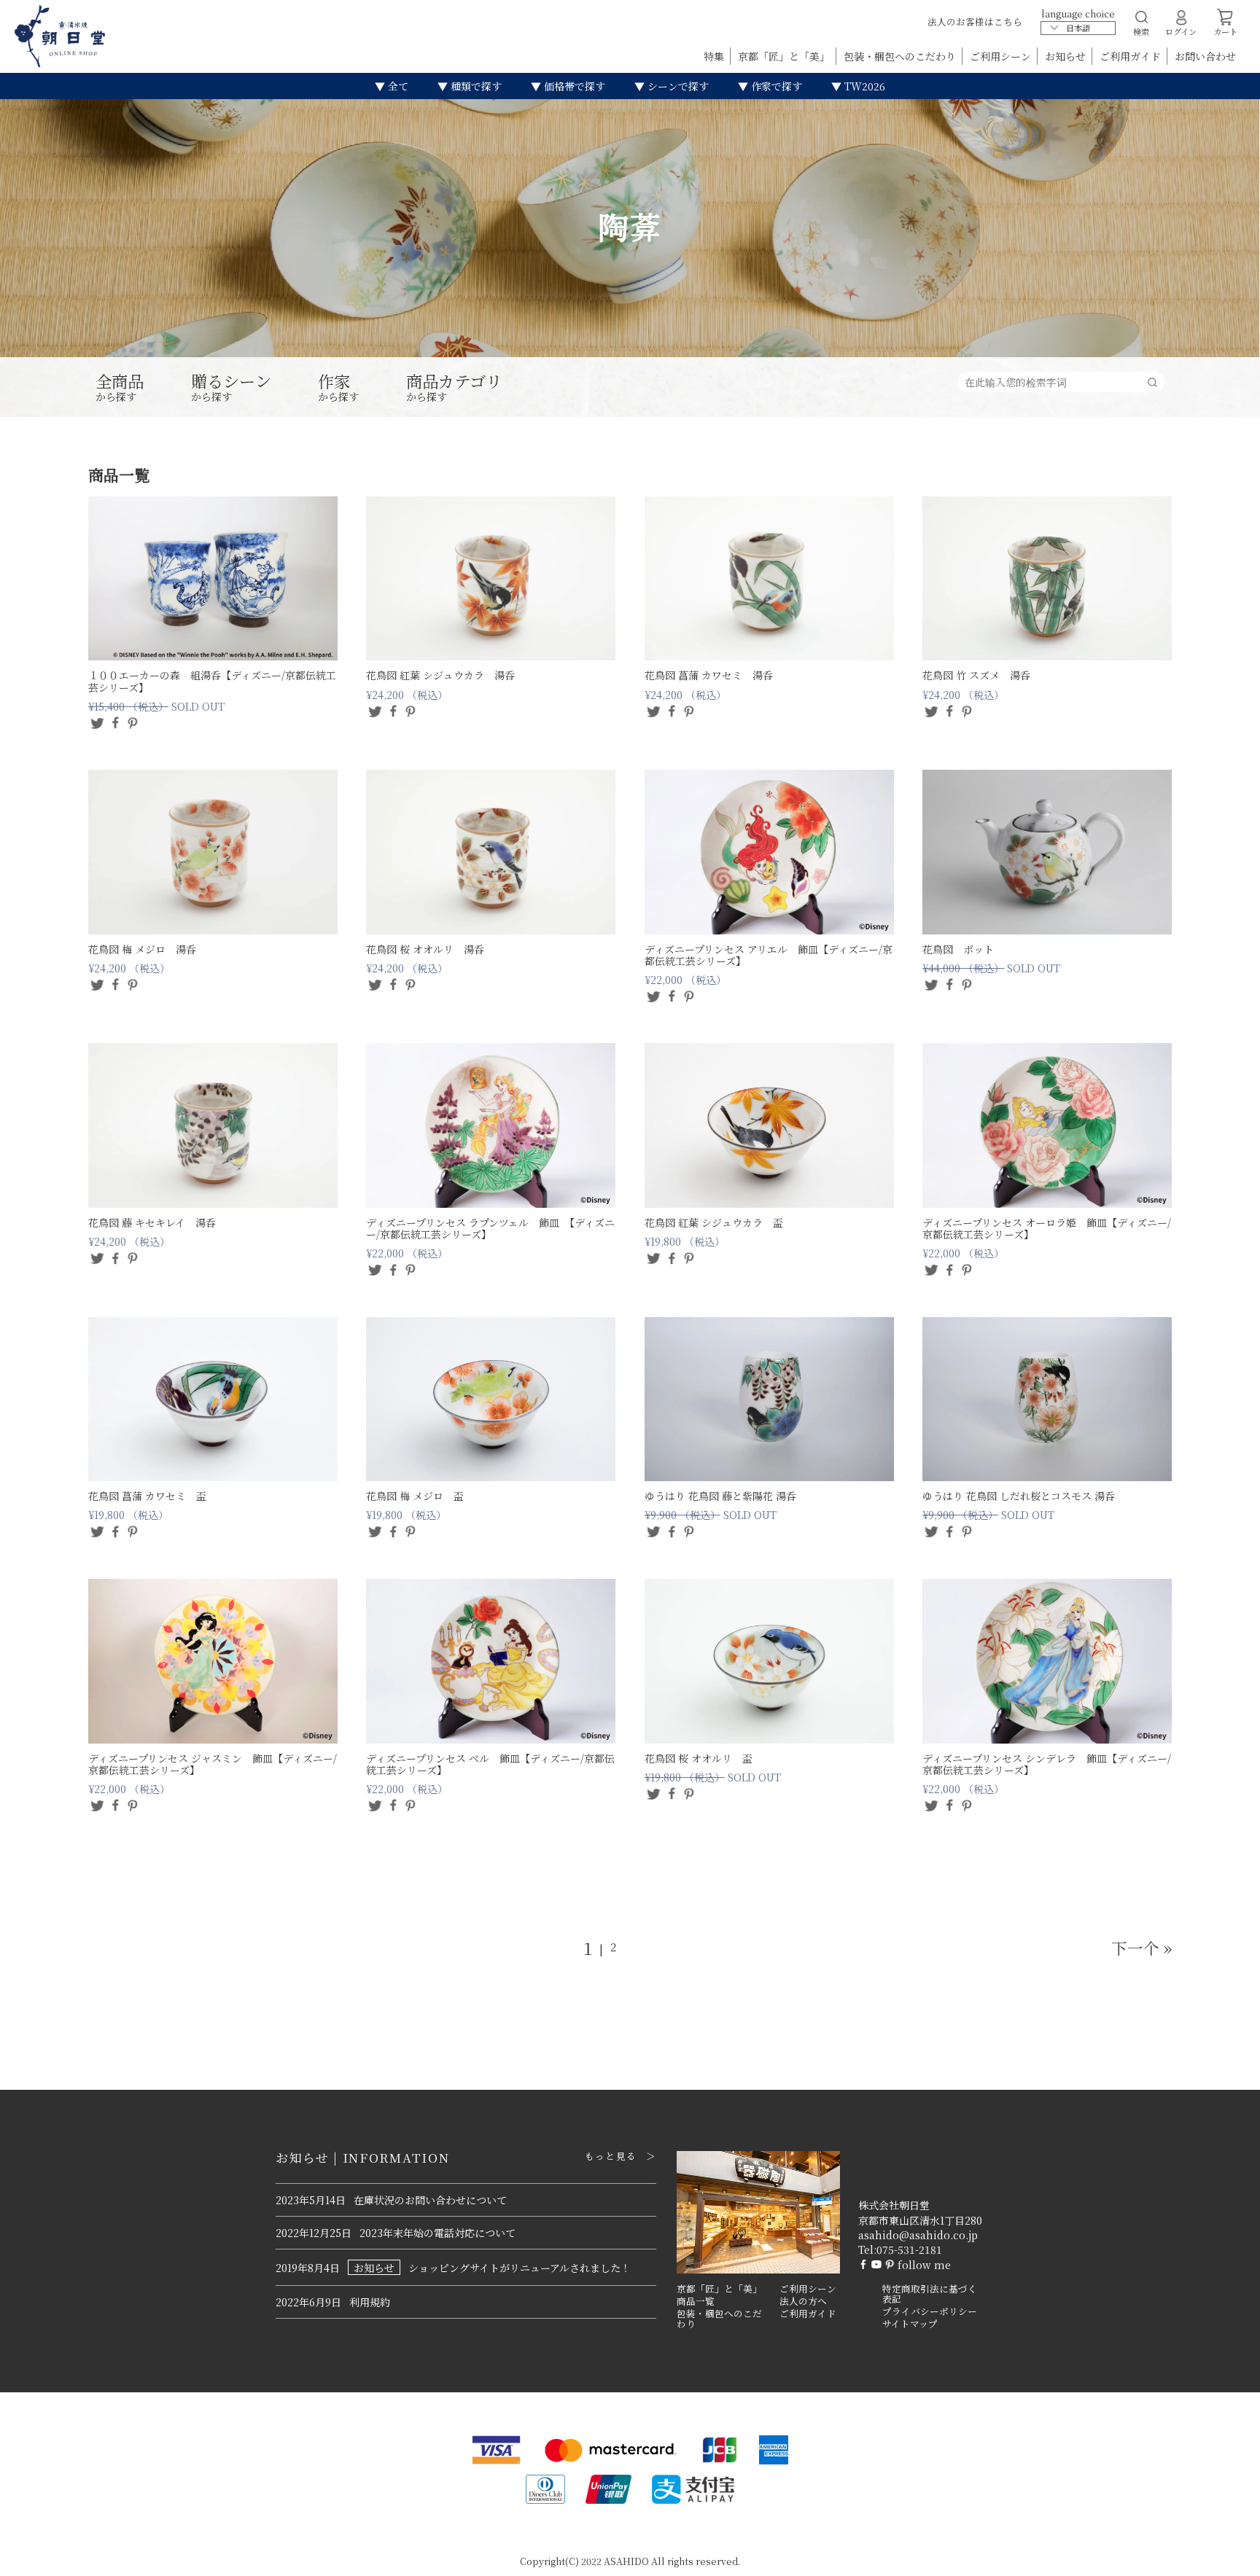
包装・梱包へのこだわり (901, 56)
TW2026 (863, 86)
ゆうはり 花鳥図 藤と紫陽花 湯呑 (720, 1496)
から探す (120, 388)
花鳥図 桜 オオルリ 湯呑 (425, 949)
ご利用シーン (1002, 56)
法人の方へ (803, 2301)
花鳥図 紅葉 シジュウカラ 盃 (714, 1222)
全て (397, 86)
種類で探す (475, 86)
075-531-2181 (909, 2249)
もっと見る (611, 2156)
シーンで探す (677, 86)
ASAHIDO (626, 2561)
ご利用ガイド (1132, 56)
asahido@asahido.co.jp (918, 2235)
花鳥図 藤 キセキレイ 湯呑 (152, 1222)
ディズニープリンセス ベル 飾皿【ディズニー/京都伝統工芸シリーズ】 (490, 1764)
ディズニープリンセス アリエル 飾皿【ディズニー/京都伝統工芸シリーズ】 (769, 955)
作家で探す (775, 86)
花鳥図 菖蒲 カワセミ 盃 (147, 1496)
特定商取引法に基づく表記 (930, 2294)
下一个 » (1142, 1947)
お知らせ (1067, 56)
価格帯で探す (573, 86)
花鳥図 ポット (958, 949)
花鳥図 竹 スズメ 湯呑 (976, 675)
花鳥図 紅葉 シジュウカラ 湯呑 (440, 675)
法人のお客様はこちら (975, 22)
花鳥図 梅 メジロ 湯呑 (142, 949)
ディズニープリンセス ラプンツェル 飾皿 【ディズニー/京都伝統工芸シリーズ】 (490, 1228)
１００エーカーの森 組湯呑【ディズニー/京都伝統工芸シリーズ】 (212, 681)
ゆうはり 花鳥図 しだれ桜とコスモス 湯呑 (1019, 1496)
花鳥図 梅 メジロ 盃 (415, 1496)
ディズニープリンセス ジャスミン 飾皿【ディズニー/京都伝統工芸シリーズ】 (213, 1764)
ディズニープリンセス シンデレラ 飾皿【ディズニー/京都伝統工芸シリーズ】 (1047, 1764)
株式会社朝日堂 (894, 2205)
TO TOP (1226, 2556)
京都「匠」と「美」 (785, 56)
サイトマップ (910, 2324)
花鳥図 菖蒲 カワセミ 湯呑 (709, 675)
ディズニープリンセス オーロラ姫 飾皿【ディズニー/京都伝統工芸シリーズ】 (1047, 1228)
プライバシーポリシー (930, 2311)
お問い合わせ (1205, 56)
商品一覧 (696, 2301)
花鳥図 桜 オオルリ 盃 (699, 1758)
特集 (715, 56)
